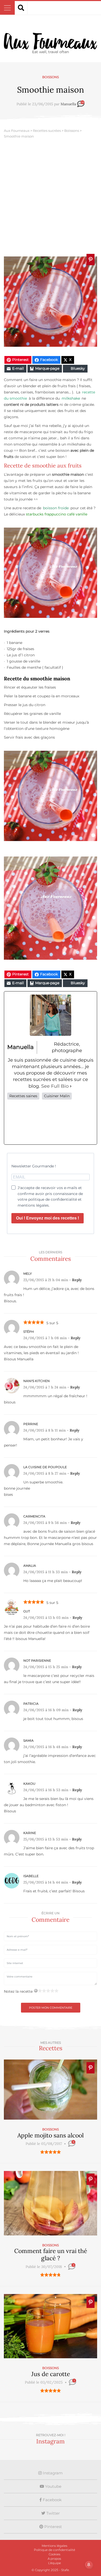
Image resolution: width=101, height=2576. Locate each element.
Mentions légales (55, 2546)
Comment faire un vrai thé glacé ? (51, 2254)
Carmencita (34, 1516)
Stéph (29, 1332)
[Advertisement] (51, 198)
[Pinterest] (68, 1122)
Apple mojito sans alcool (51, 2135)
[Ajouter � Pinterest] (91, 260)
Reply (77, 1280)
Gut (27, 1611)
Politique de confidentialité (55, 2550)
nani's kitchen (37, 1381)
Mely (28, 1274)
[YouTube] (86, 1122)
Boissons (51, 77)
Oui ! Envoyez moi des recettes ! (48, 1218)
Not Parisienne (37, 1661)
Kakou (29, 1784)
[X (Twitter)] (33, 1122)
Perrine (31, 1424)
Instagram (52, 2473)
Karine (30, 1833)
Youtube (53, 2486)
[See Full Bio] (71, 1086)
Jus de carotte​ (51, 2374)
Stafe (65, 2570)
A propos (54, 2559)
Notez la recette (18, 1991)
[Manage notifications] (89, 2565)
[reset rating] (36, 1991)
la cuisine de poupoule (45, 1467)
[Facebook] (15, 1122)
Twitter (53, 2513)
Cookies (55, 2554)
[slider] (51, 2152)
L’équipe (55, 2563)
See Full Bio (55, 1086)
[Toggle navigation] (7, 8)
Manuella (68, 104)
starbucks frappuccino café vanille (57, 514)
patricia (31, 1704)
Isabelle (31, 1876)
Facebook (52, 2500)
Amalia (30, 1566)
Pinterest (53, 2527)
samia (28, 1741)
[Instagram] (51, 1122)
